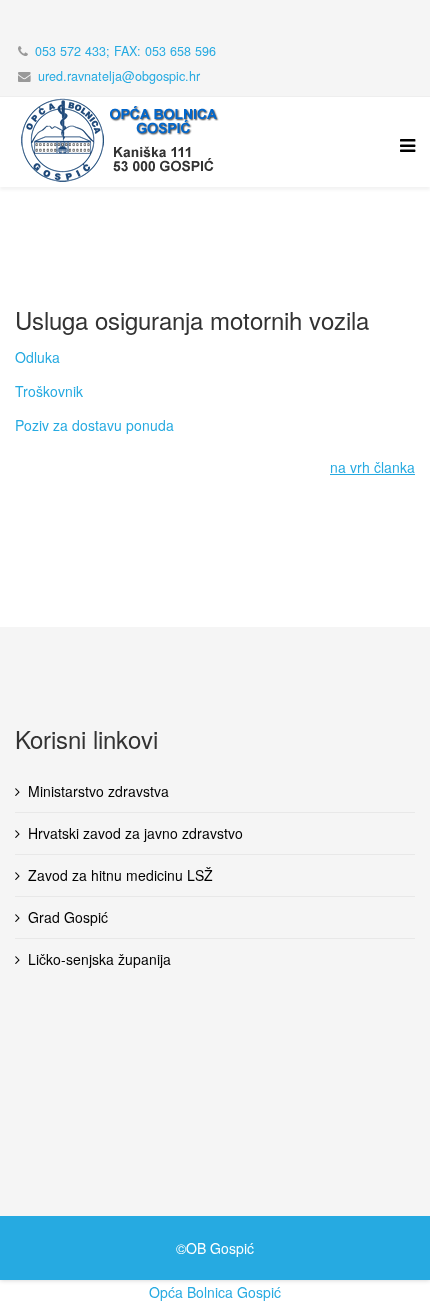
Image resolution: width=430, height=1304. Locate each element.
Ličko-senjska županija (99, 959)
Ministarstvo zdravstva (98, 791)
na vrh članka (372, 467)
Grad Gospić (68, 917)
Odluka (37, 357)
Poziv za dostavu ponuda (94, 425)
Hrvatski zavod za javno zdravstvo (135, 833)
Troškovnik (49, 391)
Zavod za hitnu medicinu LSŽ (120, 875)
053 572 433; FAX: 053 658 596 (125, 51)
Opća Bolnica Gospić (215, 1292)
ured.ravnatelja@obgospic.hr (119, 76)
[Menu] (402, 157)
